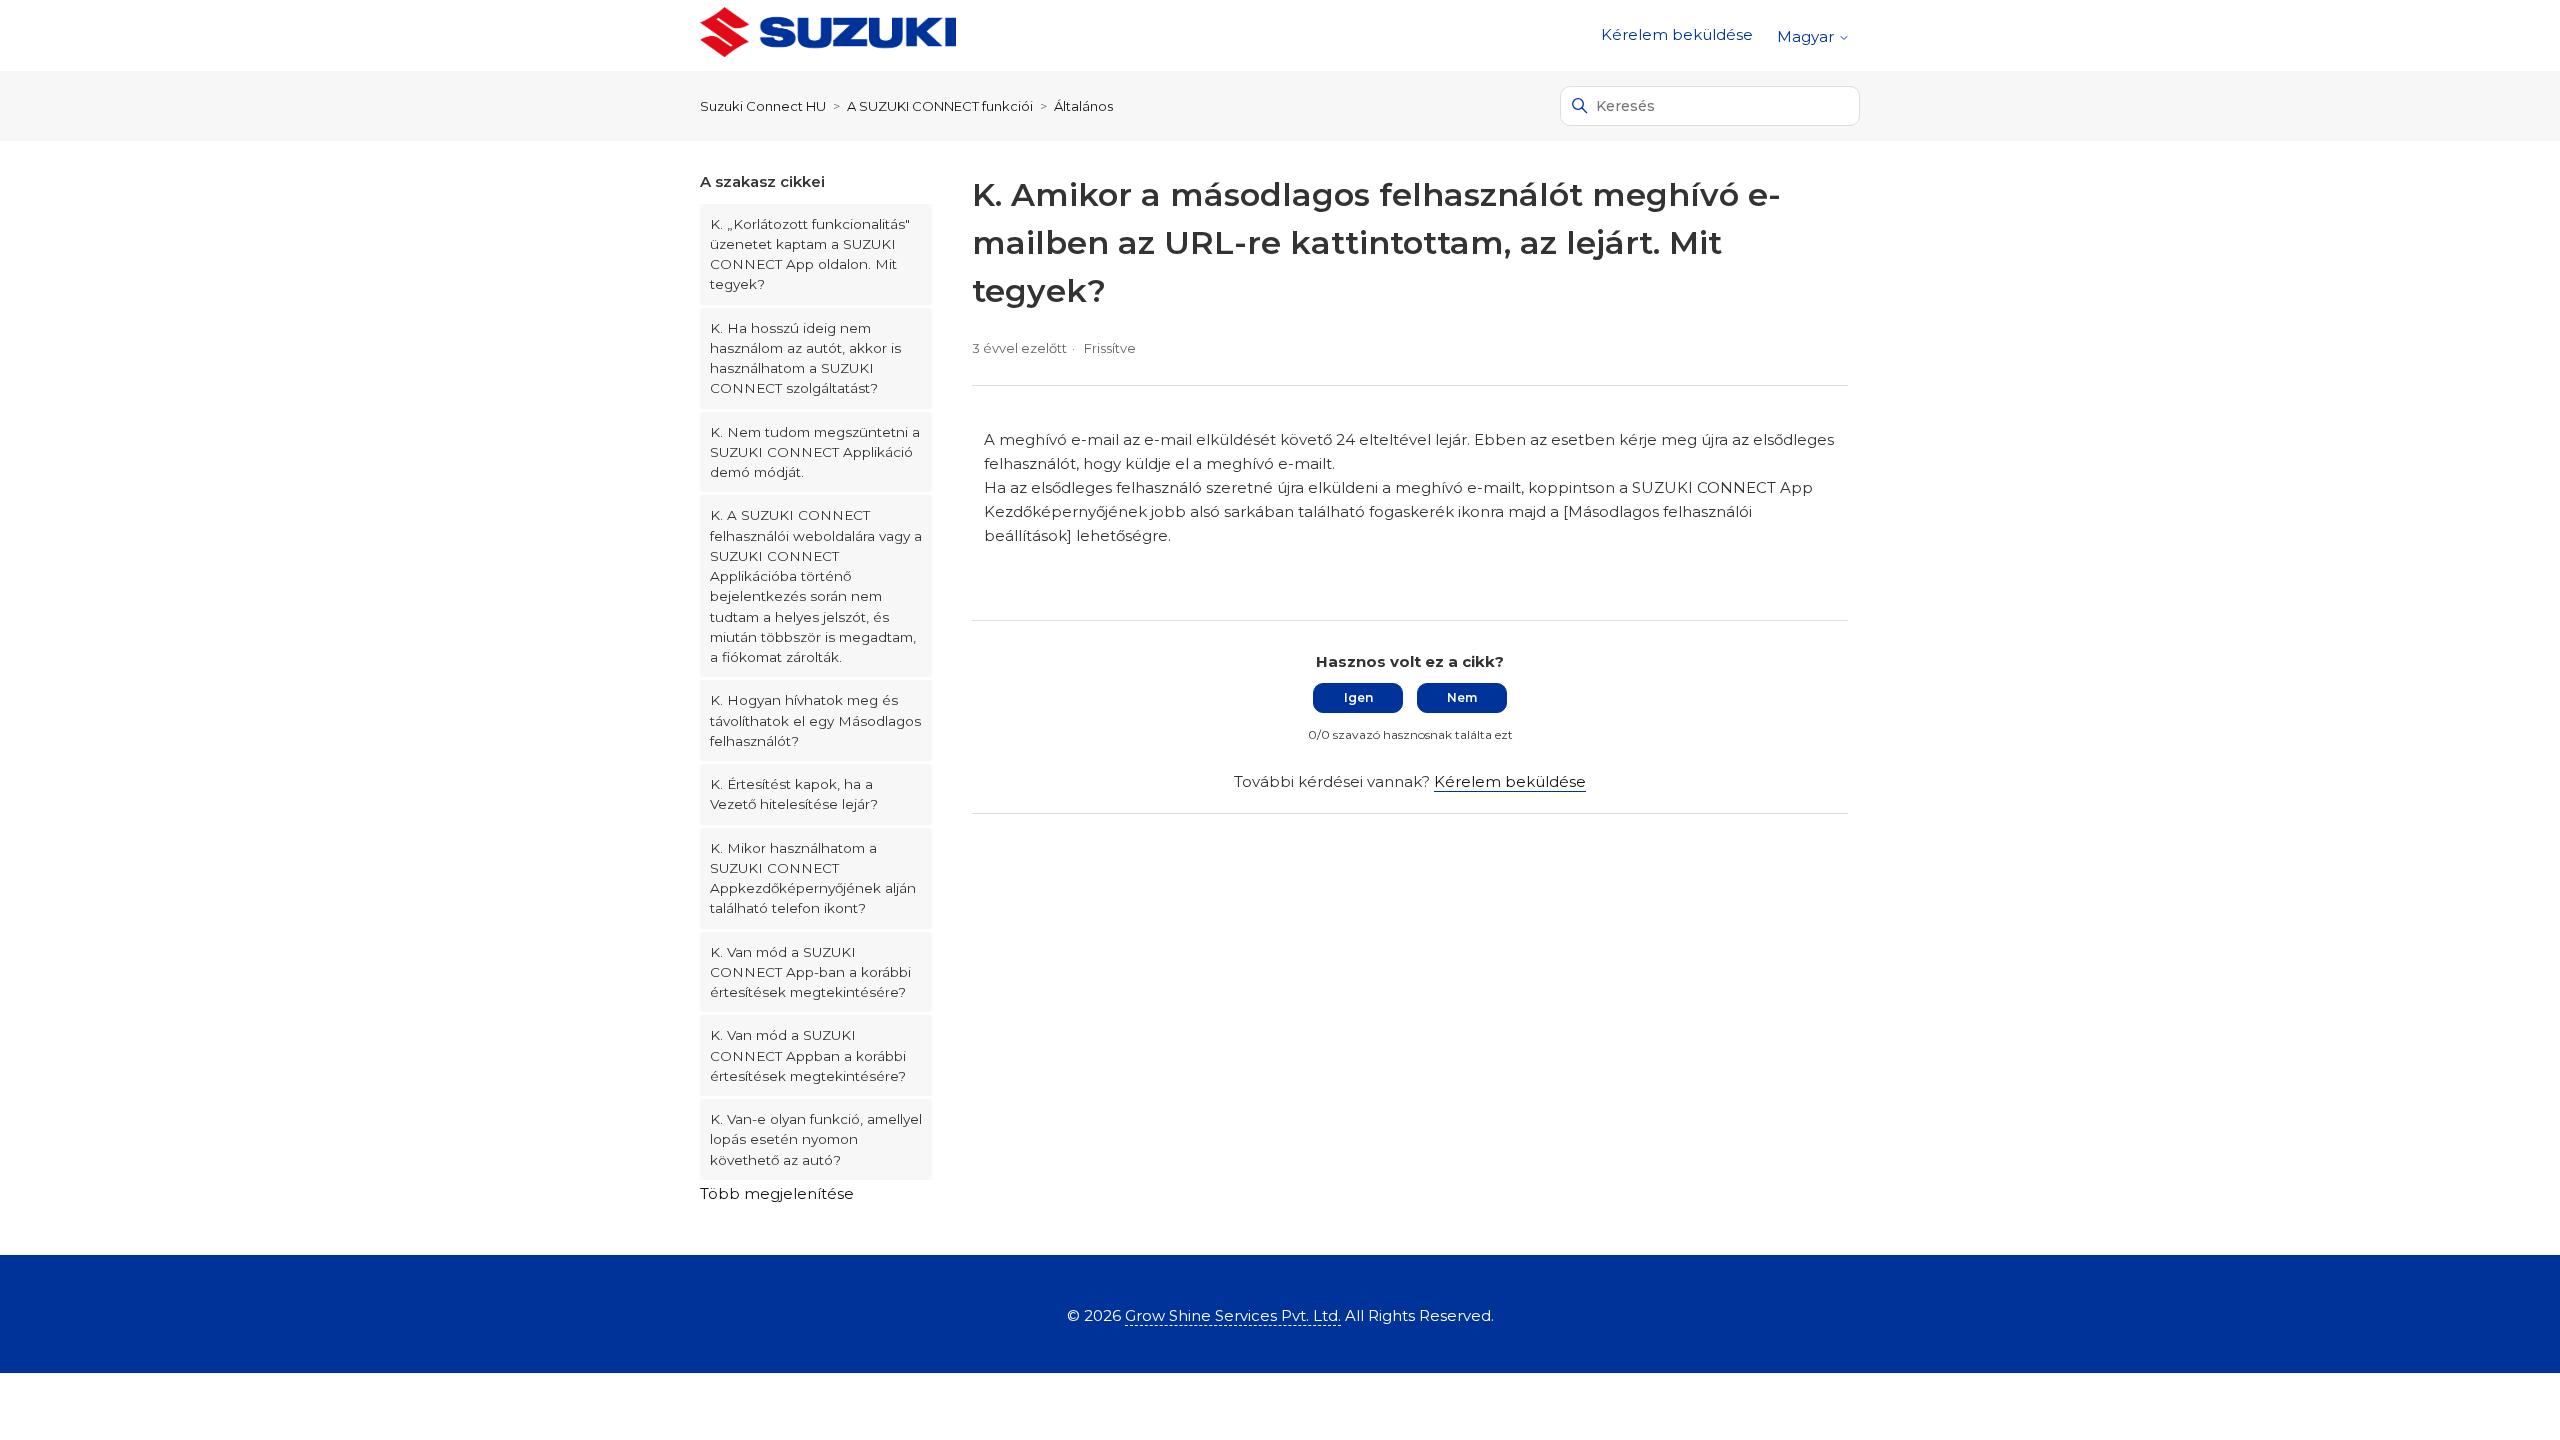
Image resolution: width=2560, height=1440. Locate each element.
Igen (1358, 697)
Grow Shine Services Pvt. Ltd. (1233, 1315)
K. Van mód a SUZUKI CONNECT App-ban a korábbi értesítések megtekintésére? (810, 972)
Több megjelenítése (777, 1193)
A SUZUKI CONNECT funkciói (940, 106)
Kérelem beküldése (1677, 34)
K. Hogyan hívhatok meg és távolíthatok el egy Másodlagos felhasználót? (815, 720)
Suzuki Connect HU (763, 106)
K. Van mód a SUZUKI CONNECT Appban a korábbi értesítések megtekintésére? (808, 1055)
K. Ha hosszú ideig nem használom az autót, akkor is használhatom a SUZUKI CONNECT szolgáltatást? (805, 358)
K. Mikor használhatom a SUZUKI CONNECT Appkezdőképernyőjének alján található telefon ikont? (813, 878)
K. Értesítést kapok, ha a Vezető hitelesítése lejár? (794, 794)
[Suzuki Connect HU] (828, 35)
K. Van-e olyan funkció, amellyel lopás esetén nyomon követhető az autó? (816, 1139)
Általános (1083, 106)
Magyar (1807, 36)
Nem (1462, 697)
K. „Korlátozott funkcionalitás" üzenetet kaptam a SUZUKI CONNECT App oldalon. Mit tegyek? (810, 254)
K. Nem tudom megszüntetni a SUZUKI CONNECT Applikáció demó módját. (815, 452)
